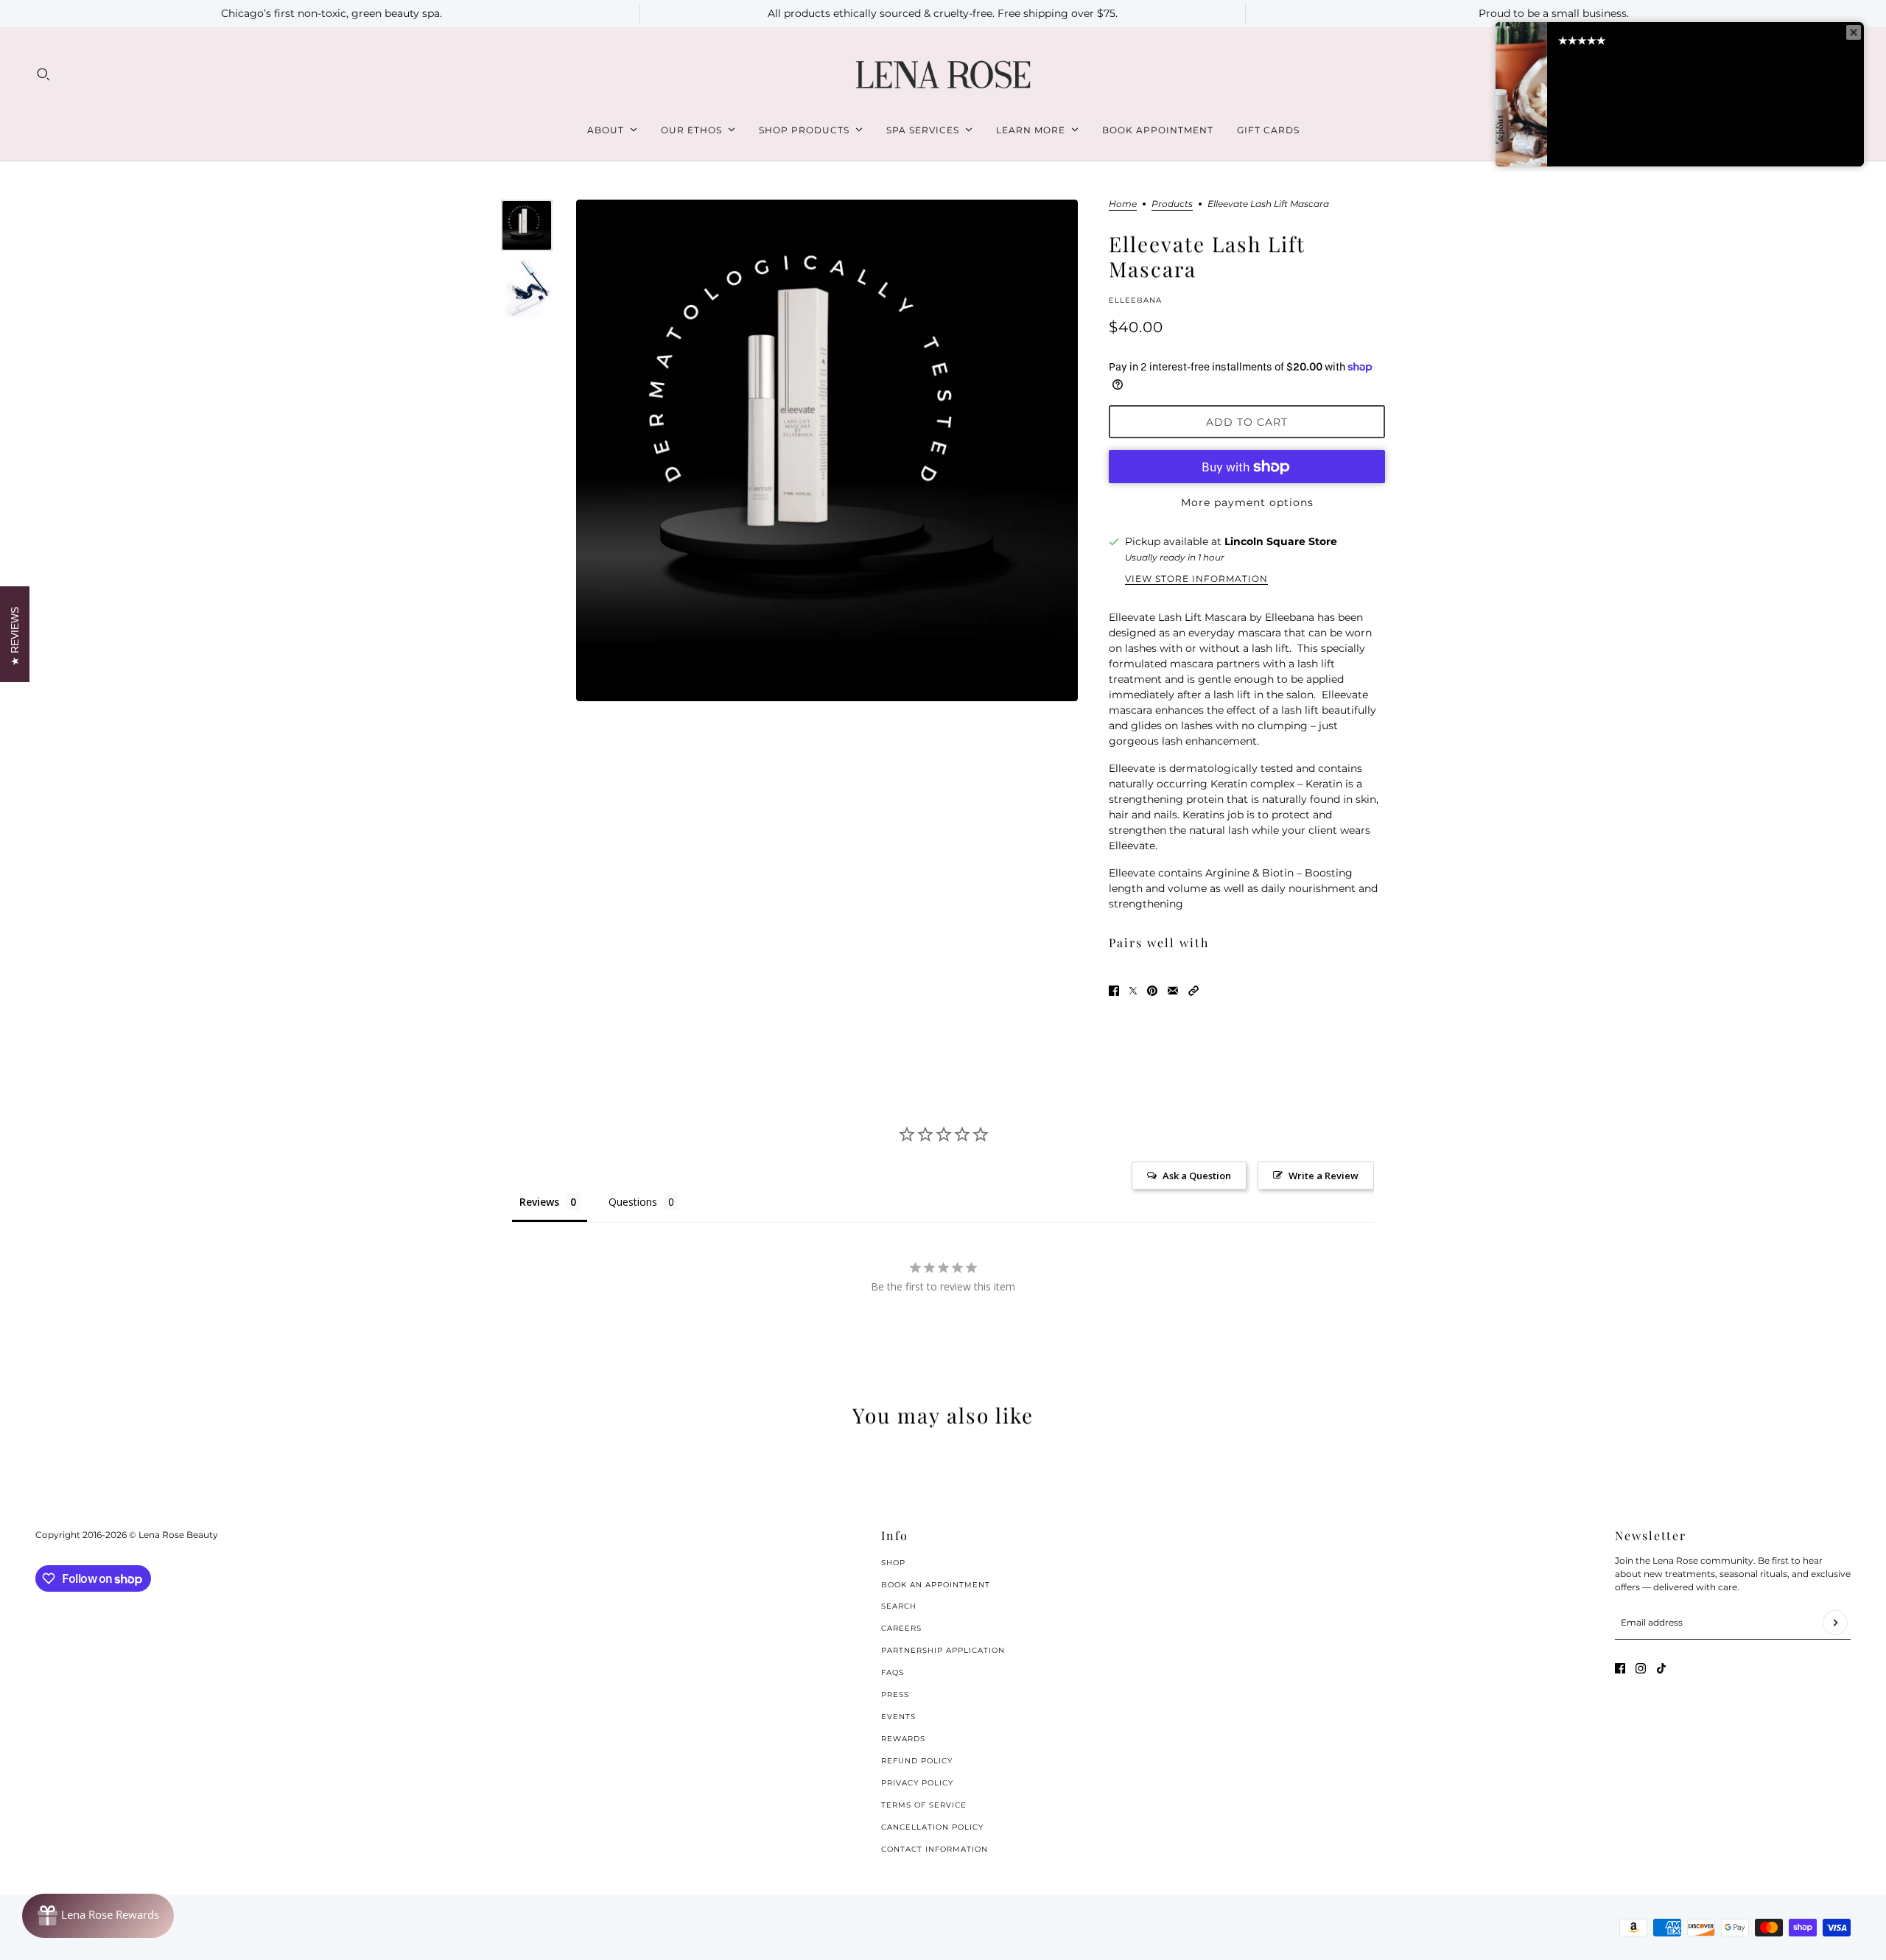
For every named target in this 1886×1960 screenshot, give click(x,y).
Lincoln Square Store (1281, 541)
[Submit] (1835, 1623)
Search (899, 1606)
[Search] (43, 74)
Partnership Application (943, 1650)
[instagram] (1641, 1668)
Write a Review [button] (1324, 1176)
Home (1123, 204)
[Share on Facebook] (1114, 991)
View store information (1196, 579)
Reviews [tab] (539, 1202)
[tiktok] (1661, 1668)
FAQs (893, 1672)
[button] (1193, 991)
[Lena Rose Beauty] (943, 75)
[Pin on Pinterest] (1152, 991)
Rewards (903, 1739)
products (1172, 204)
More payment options (1247, 502)
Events (898, 1717)
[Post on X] (1133, 991)
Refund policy (917, 1761)
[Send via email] (1173, 991)
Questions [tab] (633, 1202)
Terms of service (924, 1805)
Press (895, 1694)
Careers (901, 1628)
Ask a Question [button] (1197, 1176)
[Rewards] (98, 1916)
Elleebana (1135, 300)
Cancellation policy (932, 1827)
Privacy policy (917, 1783)
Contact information (935, 1849)
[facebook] (1620, 1668)
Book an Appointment (936, 1585)
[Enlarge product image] (827, 450)
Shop (893, 1563)
